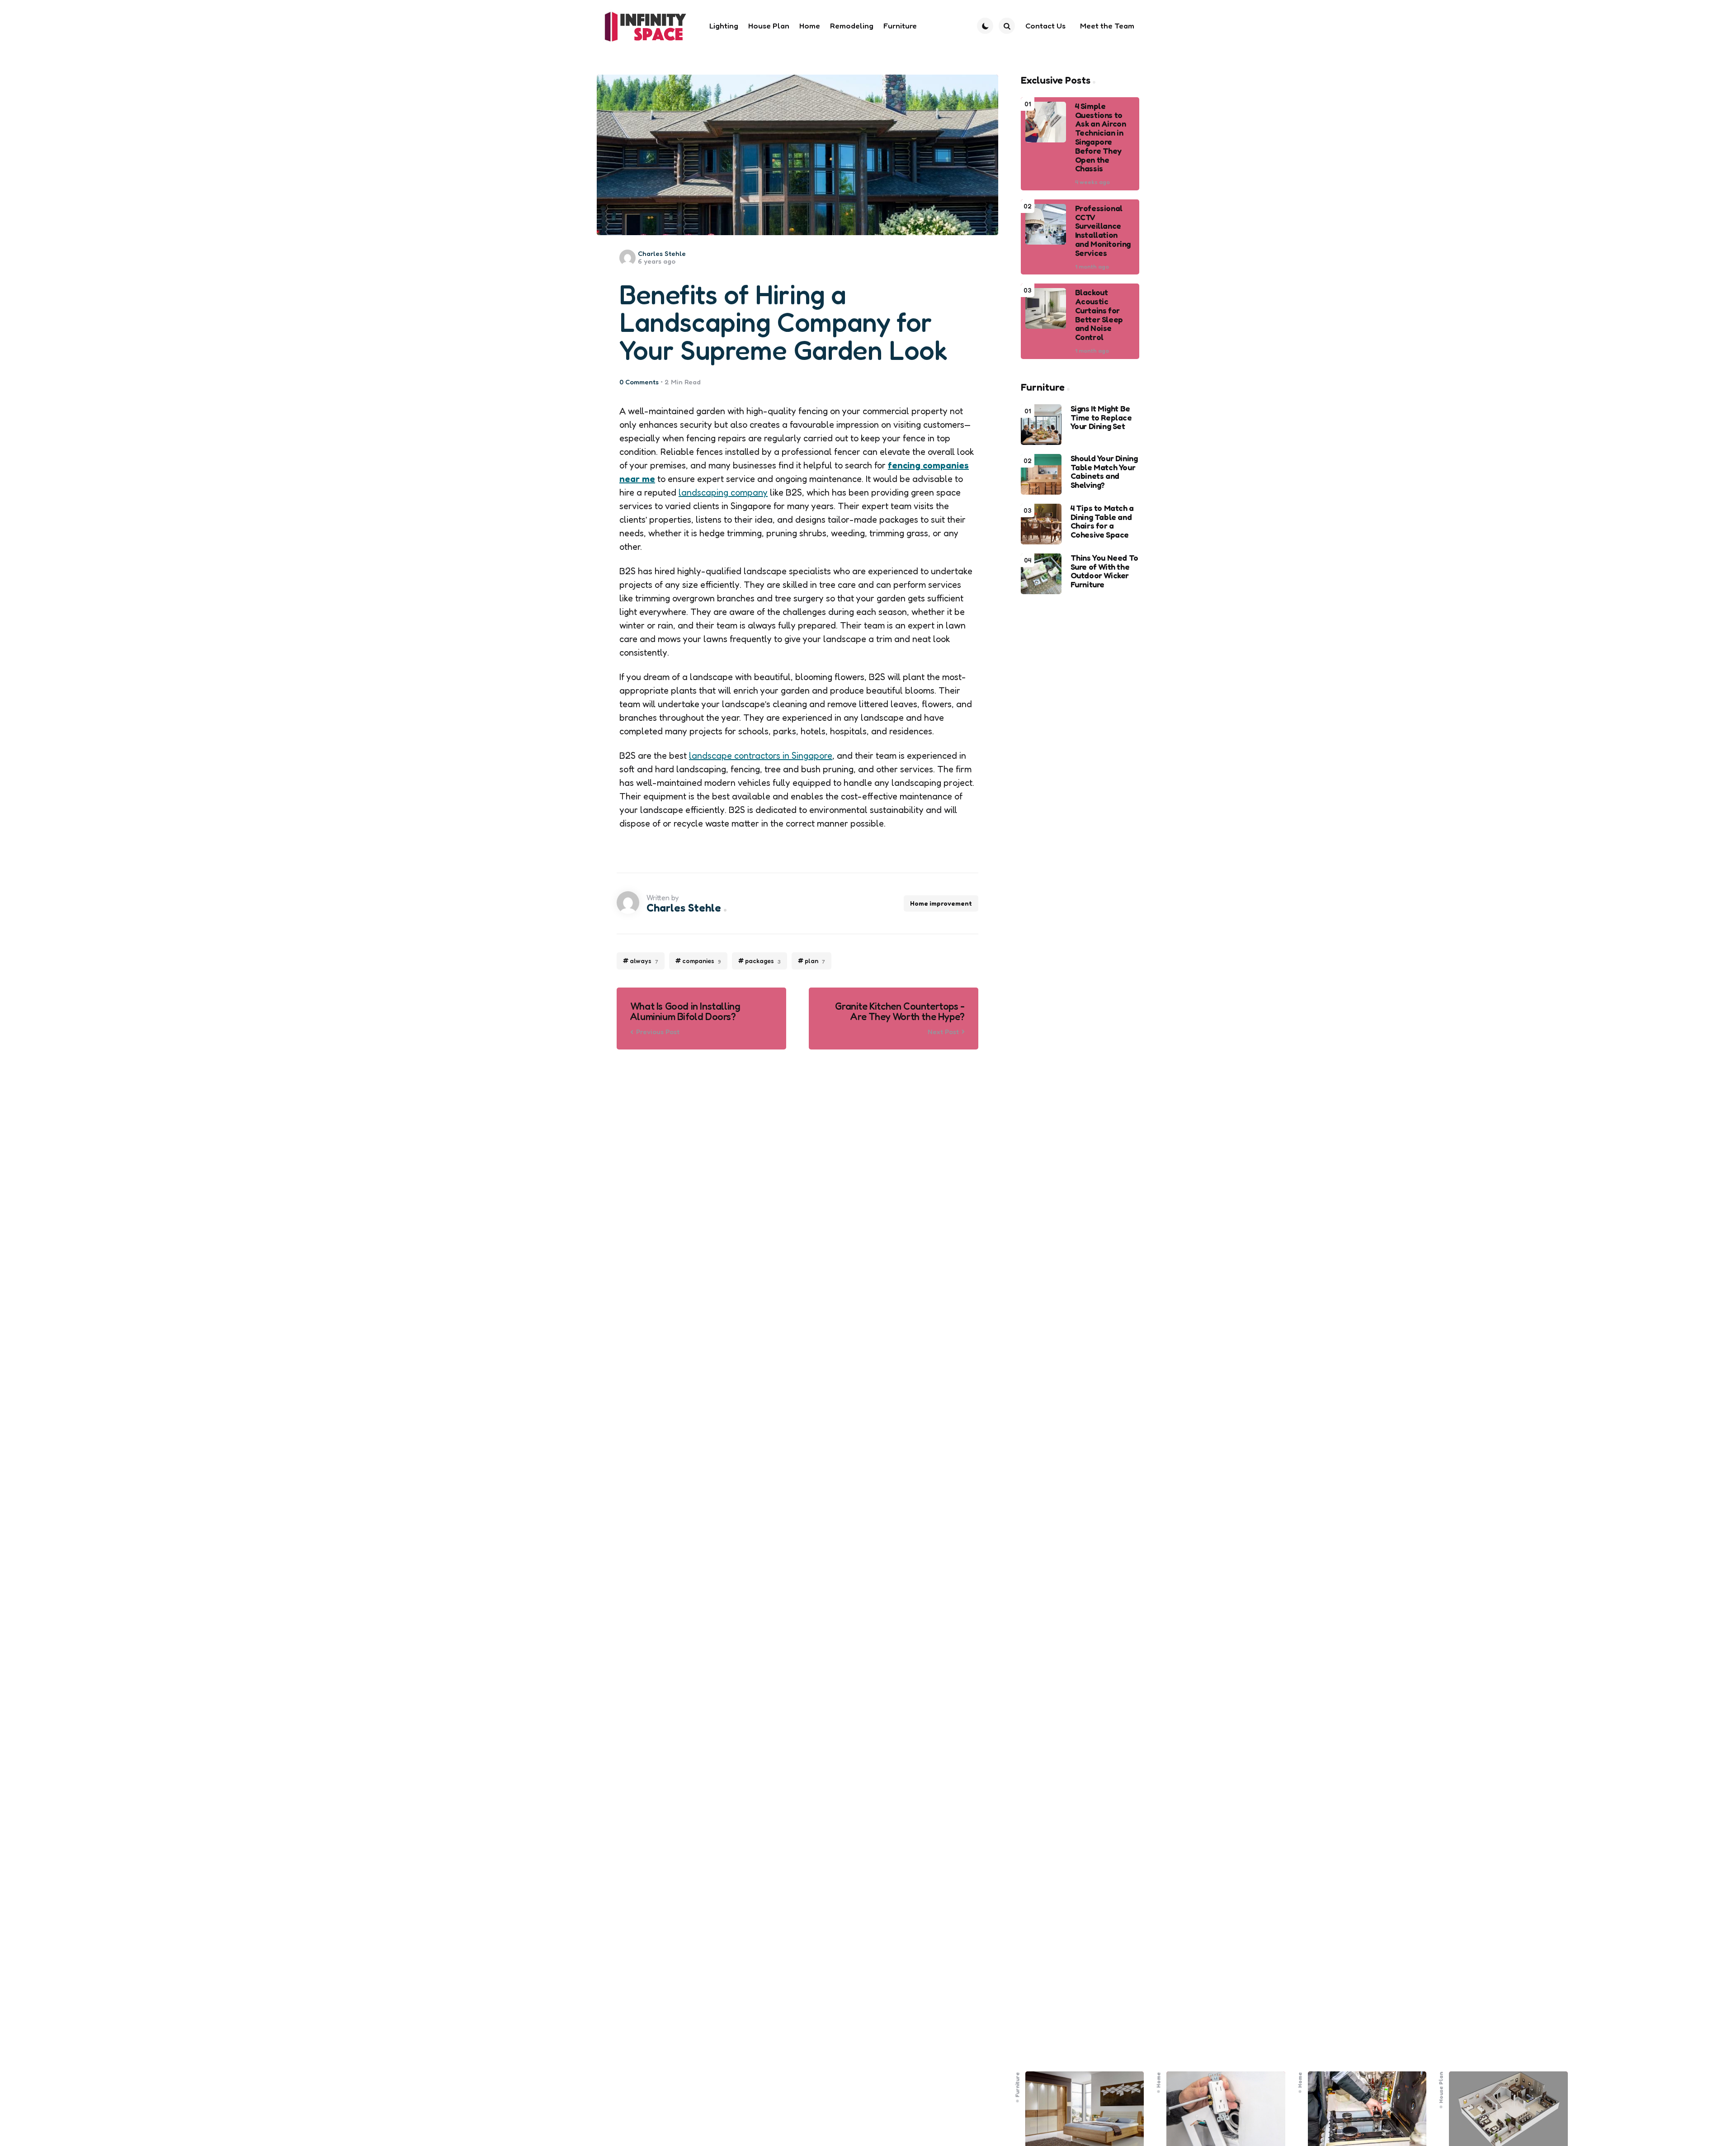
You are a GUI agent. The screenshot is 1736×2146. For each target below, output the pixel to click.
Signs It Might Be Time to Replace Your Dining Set (1101, 418)
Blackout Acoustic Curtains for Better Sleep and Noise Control (1099, 315)
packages (763, 961)
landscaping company (723, 492)
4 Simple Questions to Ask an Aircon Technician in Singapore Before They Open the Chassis (1101, 137)
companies (702, 961)
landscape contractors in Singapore (761, 756)
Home (1159, 2080)
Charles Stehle (662, 253)
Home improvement (941, 903)
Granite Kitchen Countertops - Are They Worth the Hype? (900, 1012)
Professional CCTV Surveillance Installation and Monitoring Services (1103, 231)
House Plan (1441, 2087)
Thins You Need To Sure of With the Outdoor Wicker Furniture (1104, 571)
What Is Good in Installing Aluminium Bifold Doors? (685, 1012)
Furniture (1017, 2085)
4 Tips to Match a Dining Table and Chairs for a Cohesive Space (1102, 522)
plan (815, 961)
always (644, 961)
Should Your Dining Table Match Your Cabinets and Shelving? (1104, 472)
